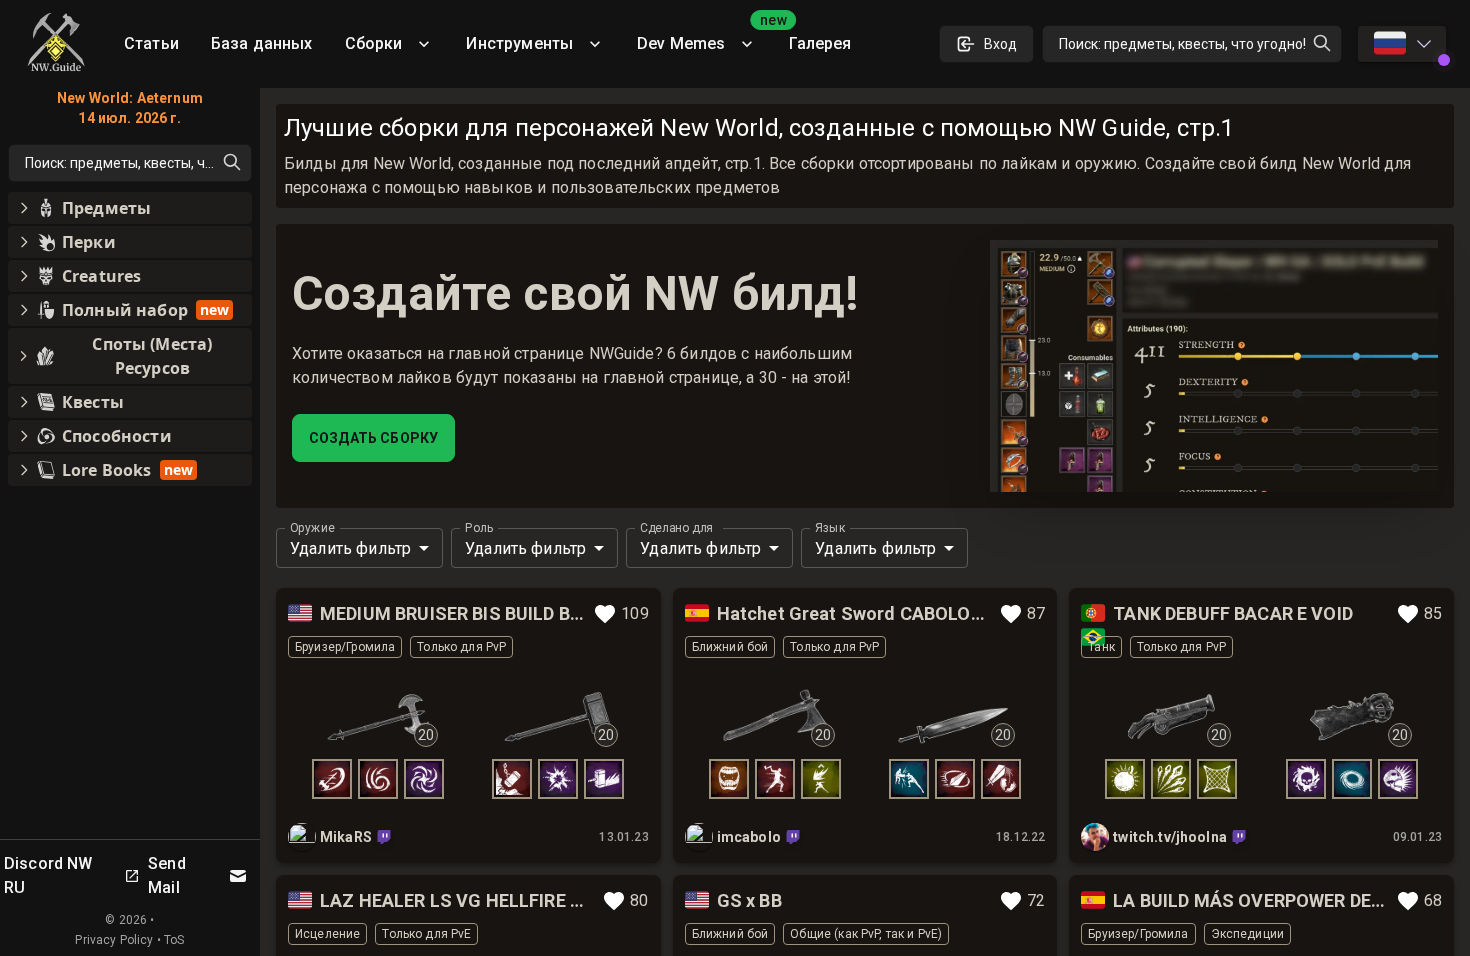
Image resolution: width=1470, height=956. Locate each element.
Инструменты (519, 43)
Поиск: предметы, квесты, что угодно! (1182, 44)
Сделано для (676, 528)
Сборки (374, 43)
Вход (1000, 44)
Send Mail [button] (167, 875)
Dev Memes (705, 36)
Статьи (151, 43)
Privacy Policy (114, 940)
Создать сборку (373, 438)
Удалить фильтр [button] (350, 548)
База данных (262, 43)
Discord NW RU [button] (48, 875)
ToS (174, 940)
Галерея (820, 43)
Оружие (312, 528)
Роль (479, 528)
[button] (130, 208)
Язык (830, 528)
